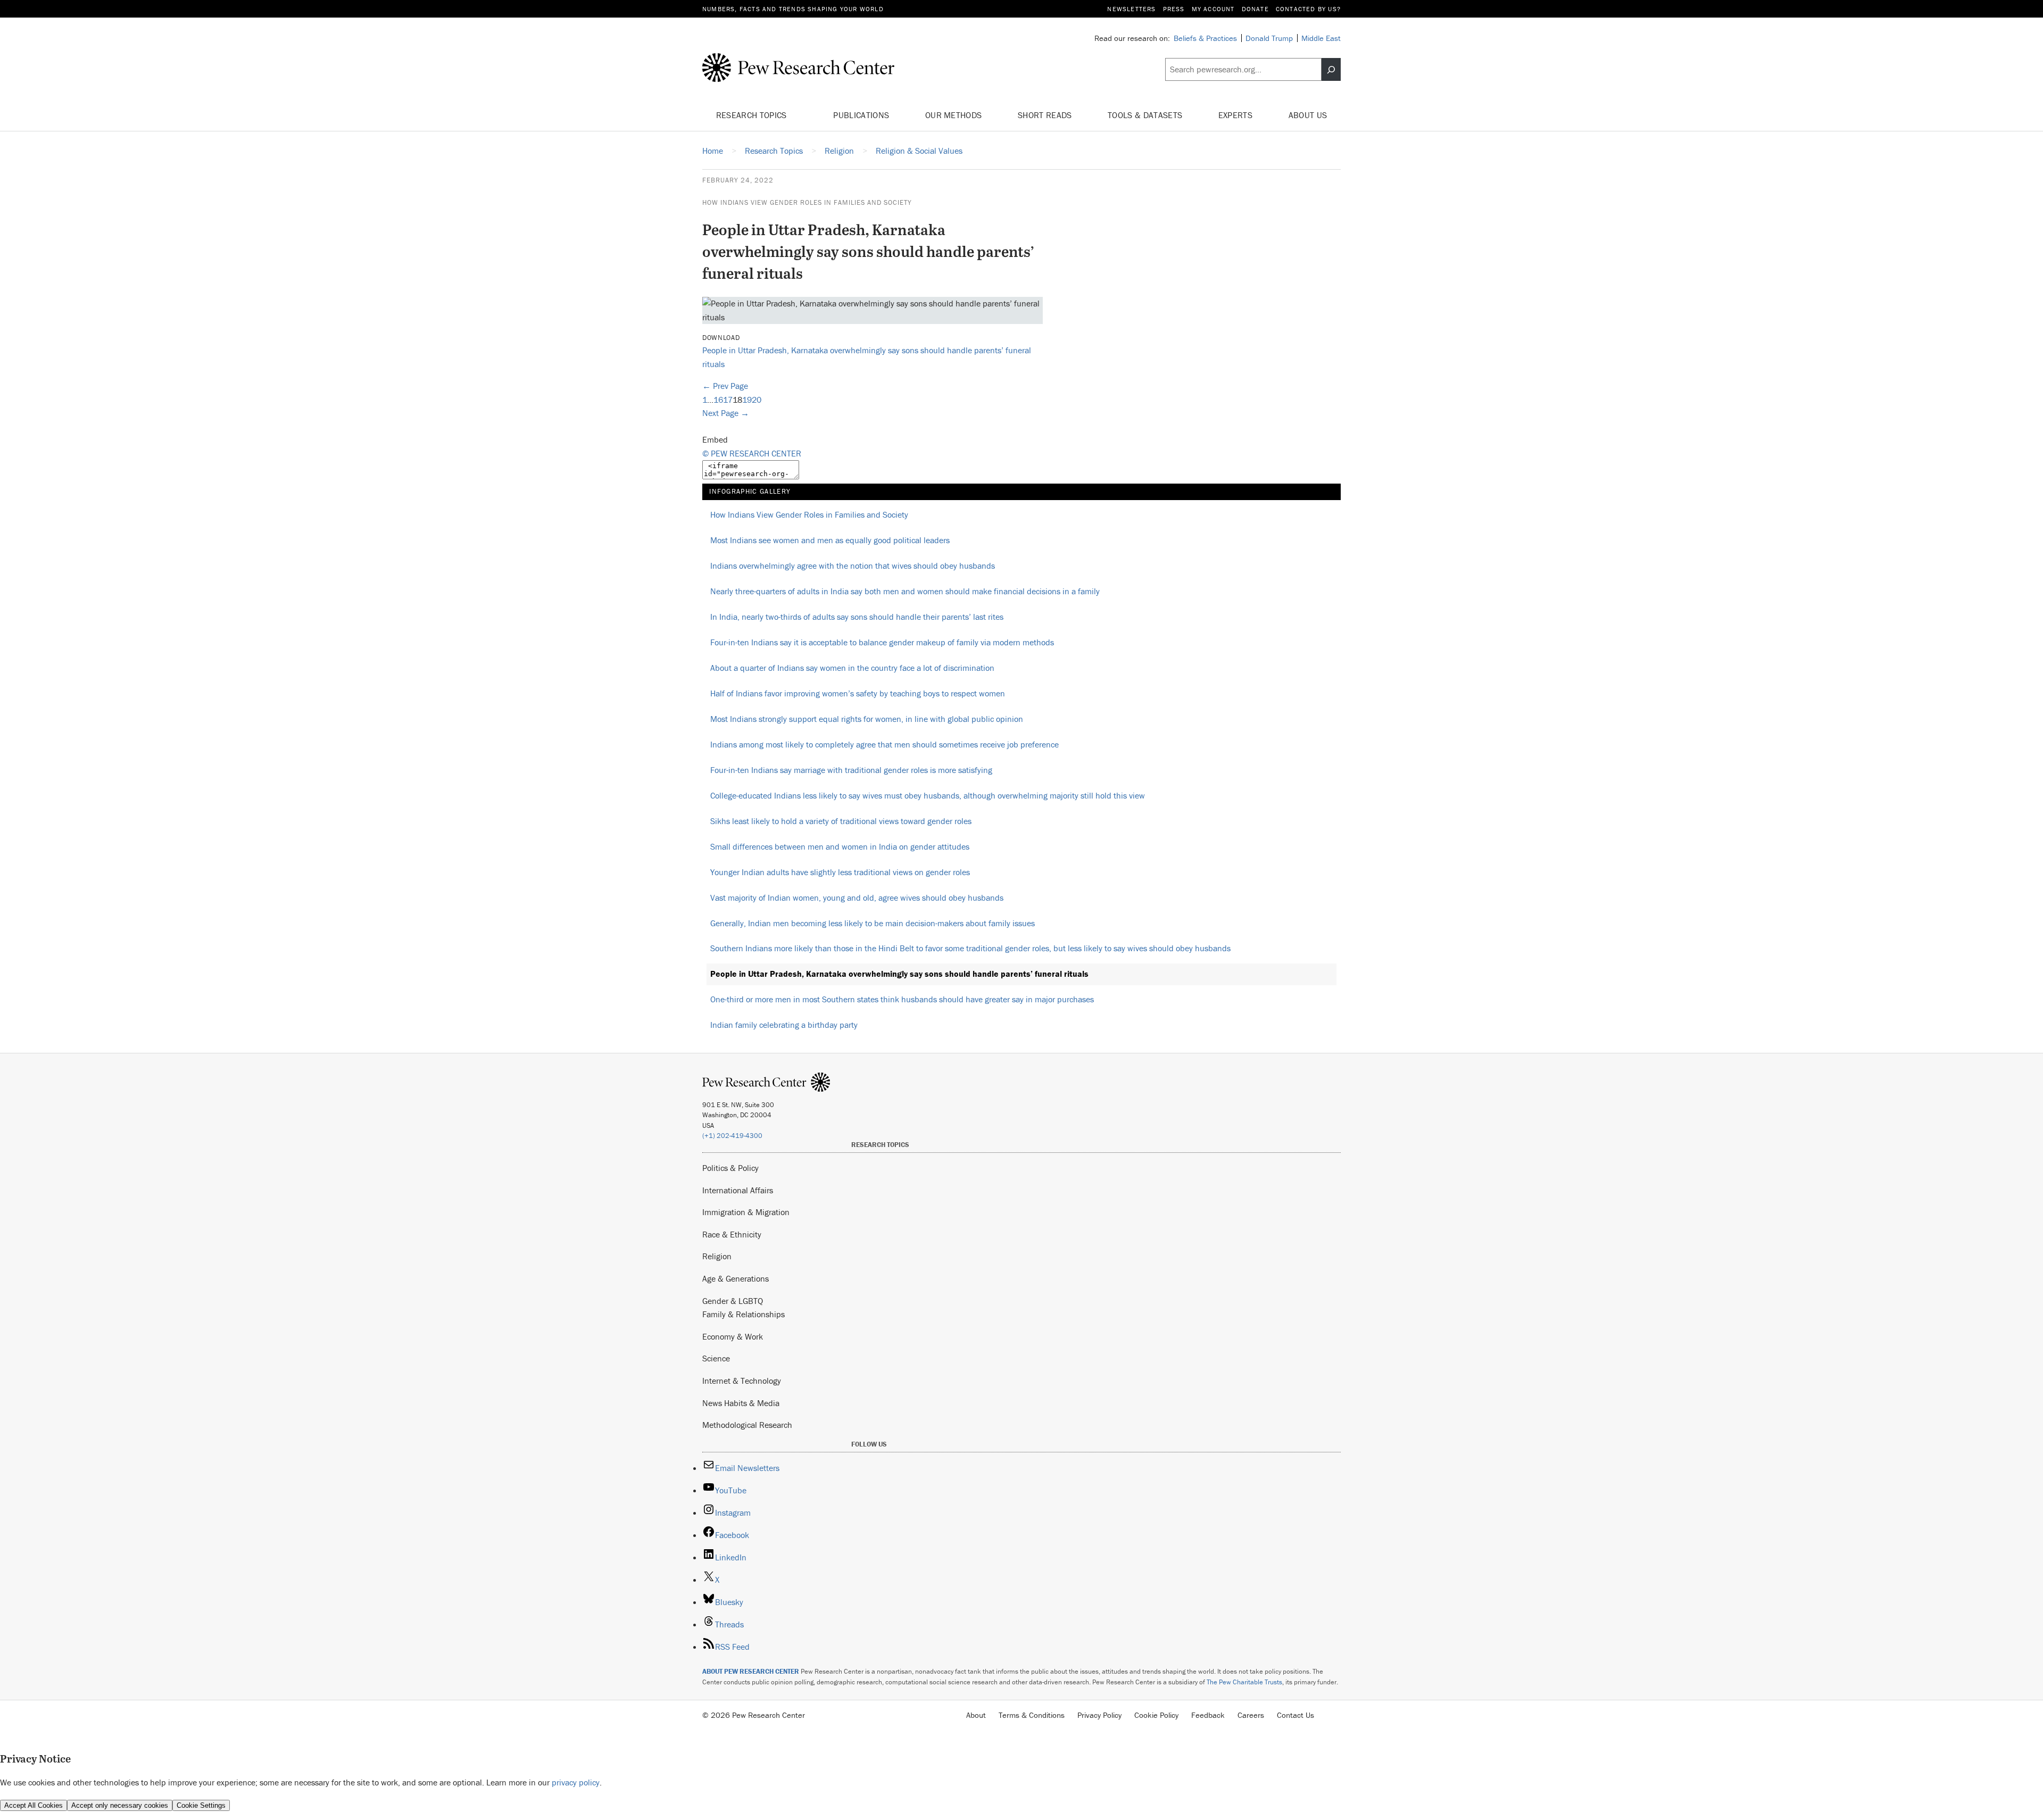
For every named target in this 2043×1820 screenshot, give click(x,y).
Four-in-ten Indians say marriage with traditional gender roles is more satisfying (851, 770)
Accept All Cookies (34, 1805)
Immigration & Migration (746, 1212)
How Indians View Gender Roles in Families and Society (807, 202)
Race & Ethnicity (732, 1234)
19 (747, 400)
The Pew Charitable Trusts (1244, 1682)
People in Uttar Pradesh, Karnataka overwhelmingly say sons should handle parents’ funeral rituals (899, 974)
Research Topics (753, 115)
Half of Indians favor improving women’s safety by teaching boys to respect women (858, 693)
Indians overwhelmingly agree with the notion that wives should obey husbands (853, 566)
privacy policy (576, 1782)
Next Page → (726, 413)
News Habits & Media (741, 1403)
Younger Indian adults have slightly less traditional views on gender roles (840, 872)
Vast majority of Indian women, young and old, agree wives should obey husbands (857, 897)
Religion (717, 1256)
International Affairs (738, 1190)
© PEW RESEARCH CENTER (752, 453)
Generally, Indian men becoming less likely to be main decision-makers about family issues (873, 923)
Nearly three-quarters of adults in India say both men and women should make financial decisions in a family (905, 591)
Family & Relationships (744, 1314)
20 (757, 400)
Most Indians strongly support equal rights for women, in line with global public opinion (867, 719)
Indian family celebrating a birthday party (784, 1025)
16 (718, 400)
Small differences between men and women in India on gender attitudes (840, 846)
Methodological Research (747, 1425)
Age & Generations (736, 1278)
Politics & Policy (730, 1168)
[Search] (1331, 70)
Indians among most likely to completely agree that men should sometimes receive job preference (885, 744)
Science (716, 1358)
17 (728, 400)
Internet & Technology (742, 1381)
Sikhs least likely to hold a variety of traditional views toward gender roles (841, 821)
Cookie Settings (201, 1805)
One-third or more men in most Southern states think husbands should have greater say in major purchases (902, 999)
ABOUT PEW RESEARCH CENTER (751, 1671)
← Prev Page (725, 386)
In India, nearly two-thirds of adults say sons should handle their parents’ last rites (857, 617)
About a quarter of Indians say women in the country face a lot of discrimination (852, 668)
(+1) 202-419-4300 (732, 1136)
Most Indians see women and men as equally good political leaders (830, 540)
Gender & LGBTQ (733, 1301)
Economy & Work (733, 1336)
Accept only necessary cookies (120, 1805)
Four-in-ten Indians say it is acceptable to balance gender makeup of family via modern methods (882, 642)
